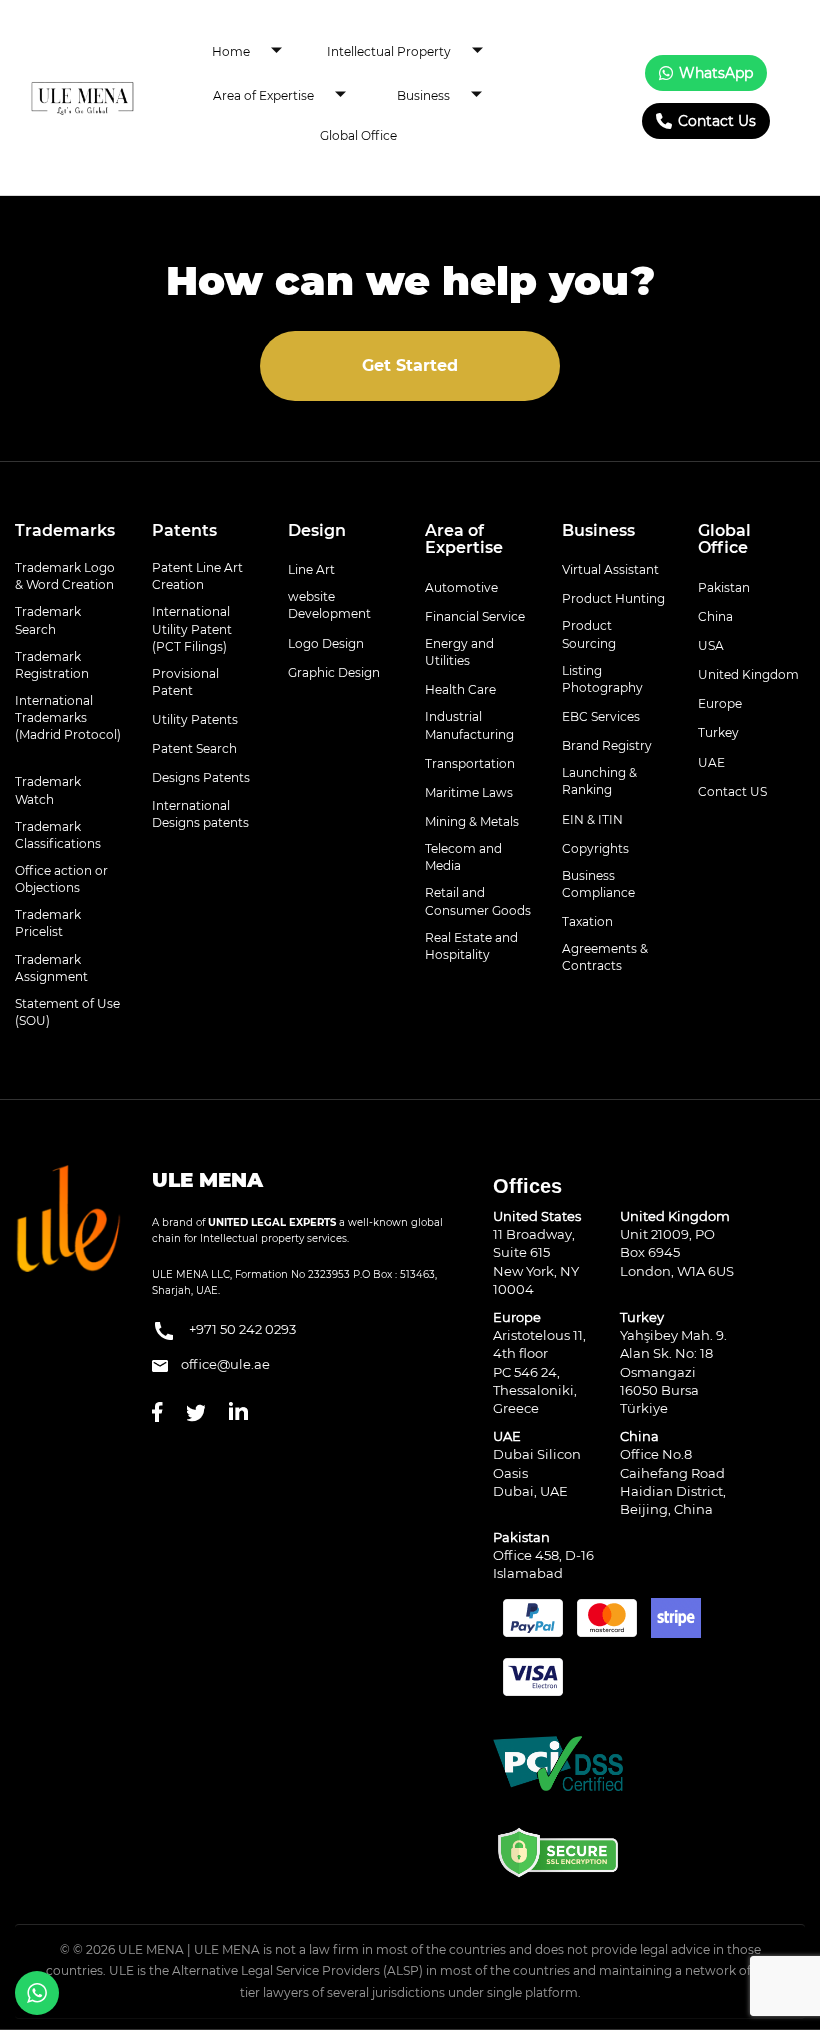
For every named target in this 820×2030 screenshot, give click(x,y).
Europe (720, 703)
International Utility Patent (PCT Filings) (192, 628)
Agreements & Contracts (605, 957)
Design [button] (317, 530)
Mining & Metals (472, 821)
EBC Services (601, 716)
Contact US (732, 791)
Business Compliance (598, 884)
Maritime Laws (469, 792)
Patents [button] (184, 530)
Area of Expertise (263, 95)
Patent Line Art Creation (197, 576)
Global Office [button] (724, 539)
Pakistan (724, 587)
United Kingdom (748, 674)
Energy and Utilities (459, 652)
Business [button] (598, 530)
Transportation (470, 763)
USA (711, 645)
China (715, 616)
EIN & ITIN (592, 819)
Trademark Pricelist (48, 923)
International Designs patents (200, 814)
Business (423, 95)
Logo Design (326, 643)
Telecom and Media (463, 857)
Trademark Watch (48, 790)
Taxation (587, 921)
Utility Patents (195, 719)
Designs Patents (201, 777)
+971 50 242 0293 (241, 1330)
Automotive (461, 587)
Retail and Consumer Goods (478, 901)
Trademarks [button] (65, 530)
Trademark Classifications (58, 835)
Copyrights (595, 848)
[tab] (68, 531)
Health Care (460, 689)
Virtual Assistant (610, 569)
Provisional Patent (185, 682)
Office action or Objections (61, 879)
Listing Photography (602, 679)
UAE (711, 762)
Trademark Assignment (51, 968)
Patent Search (194, 748)
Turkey (718, 732)
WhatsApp (716, 73)
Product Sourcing (589, 634)
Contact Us (717, 121)
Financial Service (475, 616)
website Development (329, 605)
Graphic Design (334, 672)
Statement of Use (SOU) (67, 1012)
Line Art (311, 569)
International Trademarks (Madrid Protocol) (68, 717)
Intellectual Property (389, 51)
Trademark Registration (52, 665)
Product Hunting (613, 598)
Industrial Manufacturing (469, 725)
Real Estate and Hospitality (471, 946)
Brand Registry (607, 745)
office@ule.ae (224, 1364)
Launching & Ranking (599, 781)
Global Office (358, 135)
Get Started (410, 365)
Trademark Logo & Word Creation (65, 576)
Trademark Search (48, 620)
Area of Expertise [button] (464, 539)
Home (231, 51)
